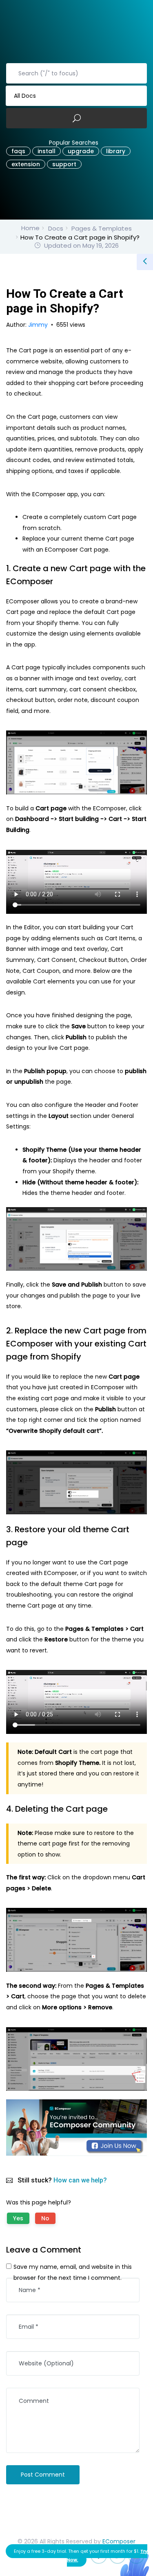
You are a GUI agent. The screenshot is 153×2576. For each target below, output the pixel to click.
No (45, 2218)
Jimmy (39, 325)
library (116, 151)
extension (26, 164)
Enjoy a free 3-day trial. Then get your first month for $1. (81, 2555)
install (47, 151)
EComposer (119, 2541)
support (64, 164)
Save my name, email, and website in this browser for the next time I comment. (73, 2272)
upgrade (81, 151)
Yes (18, 2218)
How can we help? (80, 2180)
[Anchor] (58, 581)
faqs (18, 151)
